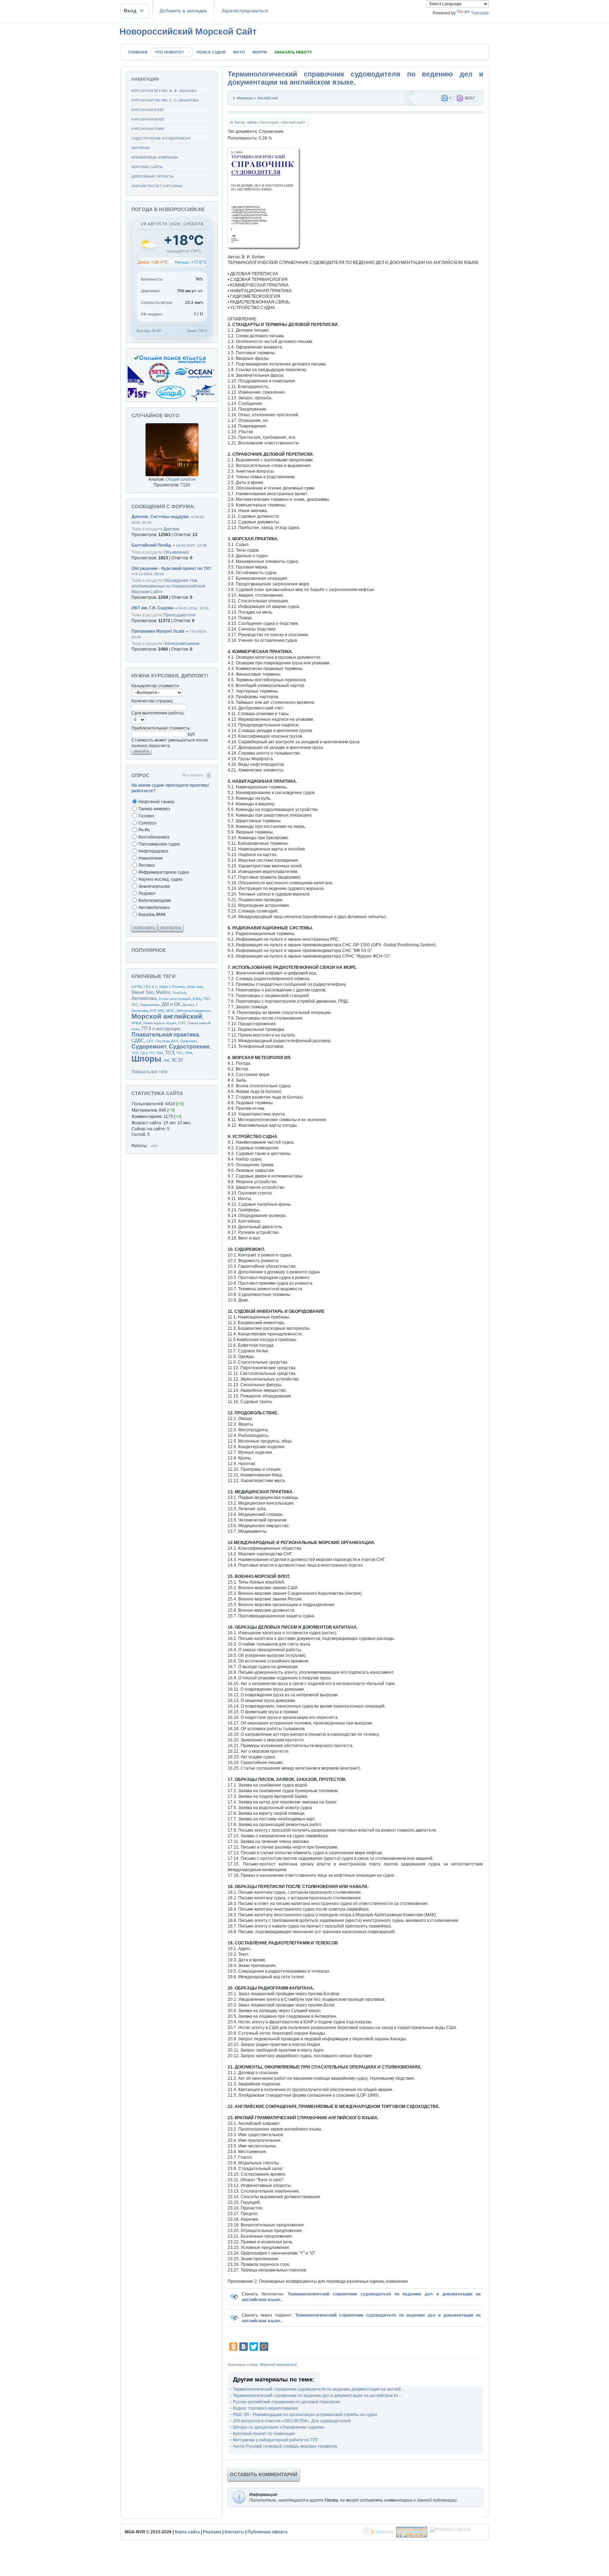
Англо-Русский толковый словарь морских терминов (285, 2446)
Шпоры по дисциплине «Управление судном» (279, 2427)
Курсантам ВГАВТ (148, 119)
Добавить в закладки (183, 11)
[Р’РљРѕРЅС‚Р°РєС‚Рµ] (244, 2347)
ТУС (180, 1053)
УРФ (189, 1053)
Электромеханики (182, 644)
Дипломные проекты (153, 176)
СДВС (138, 1041)
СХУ (150, 1041)
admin (252, 122)
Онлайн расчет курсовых (157, 186)
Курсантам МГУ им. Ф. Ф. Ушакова (164, 91)
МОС (170, 1011)
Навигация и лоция (160, 1023)
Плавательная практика (165, 1035)
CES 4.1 (150, 987)
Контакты (234, 2532)
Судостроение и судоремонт (161, 138)
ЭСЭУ (177, 1060)
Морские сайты (147, 167)
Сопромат (189, 1041)
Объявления (176, 552)
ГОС (135, 1005)
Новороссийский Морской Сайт (188, 31)
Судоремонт (149, 1047)
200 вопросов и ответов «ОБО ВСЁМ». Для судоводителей (292, 2421)
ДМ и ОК (171, 1004)
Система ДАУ (167, 1041)
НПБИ (136, 1023)
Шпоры (146, 1059)
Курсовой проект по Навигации (264, 2434)
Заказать (141, 751)
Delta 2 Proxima (172, 987)
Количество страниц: (152, 701)
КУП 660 (157, 1011)
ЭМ (166, 1060)
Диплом (171, 529)
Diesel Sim (143, 992)
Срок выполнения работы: (158, 713)
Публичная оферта (267, 2532)
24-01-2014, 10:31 (194, 608)
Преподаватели (180, 615)
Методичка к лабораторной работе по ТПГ (276, 2440)
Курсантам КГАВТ (148, 110)
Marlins (163, 992)
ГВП (206, 999)
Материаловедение (193, 1011)
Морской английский (278, 2365)
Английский (267, 98)
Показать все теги (149, 1072)
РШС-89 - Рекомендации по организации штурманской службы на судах (305, 2415)
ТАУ (135, 1053)
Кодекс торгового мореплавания (265, 2408)
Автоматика (144, 998)
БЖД (197, 999)
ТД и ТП (147, 1053)
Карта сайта (187, 2532)
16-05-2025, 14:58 (191, 545)
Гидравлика (150, 1005)
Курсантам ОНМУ (148, 129)
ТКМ (159, 1053)
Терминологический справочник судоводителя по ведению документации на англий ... (319, 2389)
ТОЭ (170, 1053)
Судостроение (189, 1047)
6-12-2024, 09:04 (150, 574)
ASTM (136, 987)
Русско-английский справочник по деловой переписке (287, 2402)
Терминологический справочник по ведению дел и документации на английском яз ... (318, 2396)
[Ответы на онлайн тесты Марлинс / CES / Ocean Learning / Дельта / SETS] (172, 401)
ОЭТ (182, 1023)
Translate (480, 13)
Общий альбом (181, 479)
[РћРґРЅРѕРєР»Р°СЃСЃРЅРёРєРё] (233, 2347)
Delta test (195, 987)
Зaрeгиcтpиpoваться (245, 11)
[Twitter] (254, 2347)
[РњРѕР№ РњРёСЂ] (264, 2347)
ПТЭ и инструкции (161, 1029)
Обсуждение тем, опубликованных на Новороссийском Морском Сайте (168, 586)
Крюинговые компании (155, 157)
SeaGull (179, 993)
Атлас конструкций (175, 999)
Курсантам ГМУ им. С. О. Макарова (165, 100)
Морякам (245, 98)
